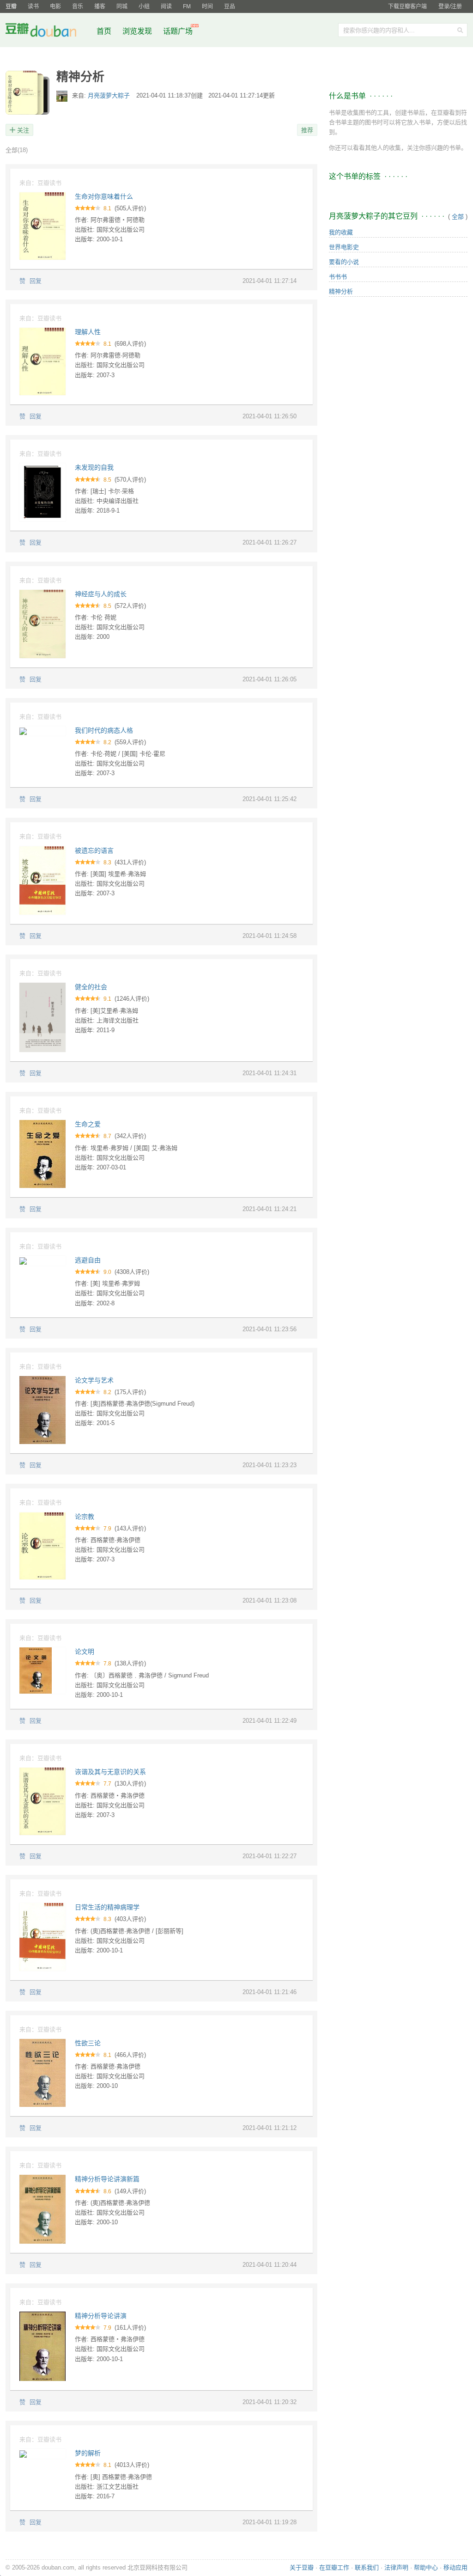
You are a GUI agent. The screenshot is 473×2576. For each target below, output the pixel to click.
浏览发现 (138, 31)
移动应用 (455, 2567)
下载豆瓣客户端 (407, 6)
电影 (55, 6)
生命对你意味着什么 (104, 196)
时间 (207, 6)
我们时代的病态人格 (104, 730)
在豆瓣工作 (334, 2567)
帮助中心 (426, 2567)
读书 (33, 6)
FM (187, 6)
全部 (17, 150)
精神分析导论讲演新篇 (107, 2179)
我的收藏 (341, 232)
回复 (36, 281)
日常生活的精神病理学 (107, 1907)
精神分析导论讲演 (101, 2316)
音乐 (78, 6)
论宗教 (85, 1517)
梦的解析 (88, 2453)
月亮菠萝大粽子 (110, 95)
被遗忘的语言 (94, 851)
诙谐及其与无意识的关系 (110, 1772)
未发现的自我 (94, 467)
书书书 (338, 277)
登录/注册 (450, 6)
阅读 (166, 6)
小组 (144, 6)
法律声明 (396, 2567)
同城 (122, 6)
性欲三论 (88, 2043)
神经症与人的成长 (101, 594)
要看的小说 (344, 262)
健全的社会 (91, 987)
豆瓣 (11, 6)
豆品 (230, 6)
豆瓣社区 (48, 32)
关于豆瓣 (302, 2567)
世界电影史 (344, 247)
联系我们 (367, 2567)
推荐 (307, 130)
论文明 (85, 1652)
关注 (23, 130)
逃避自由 (88, 1260)
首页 (104, 31)
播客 (100, 6)
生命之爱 (88, 1124)
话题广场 (178, 31)
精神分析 (341, 291)
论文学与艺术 (94, 1380)
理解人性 (88, 332)
